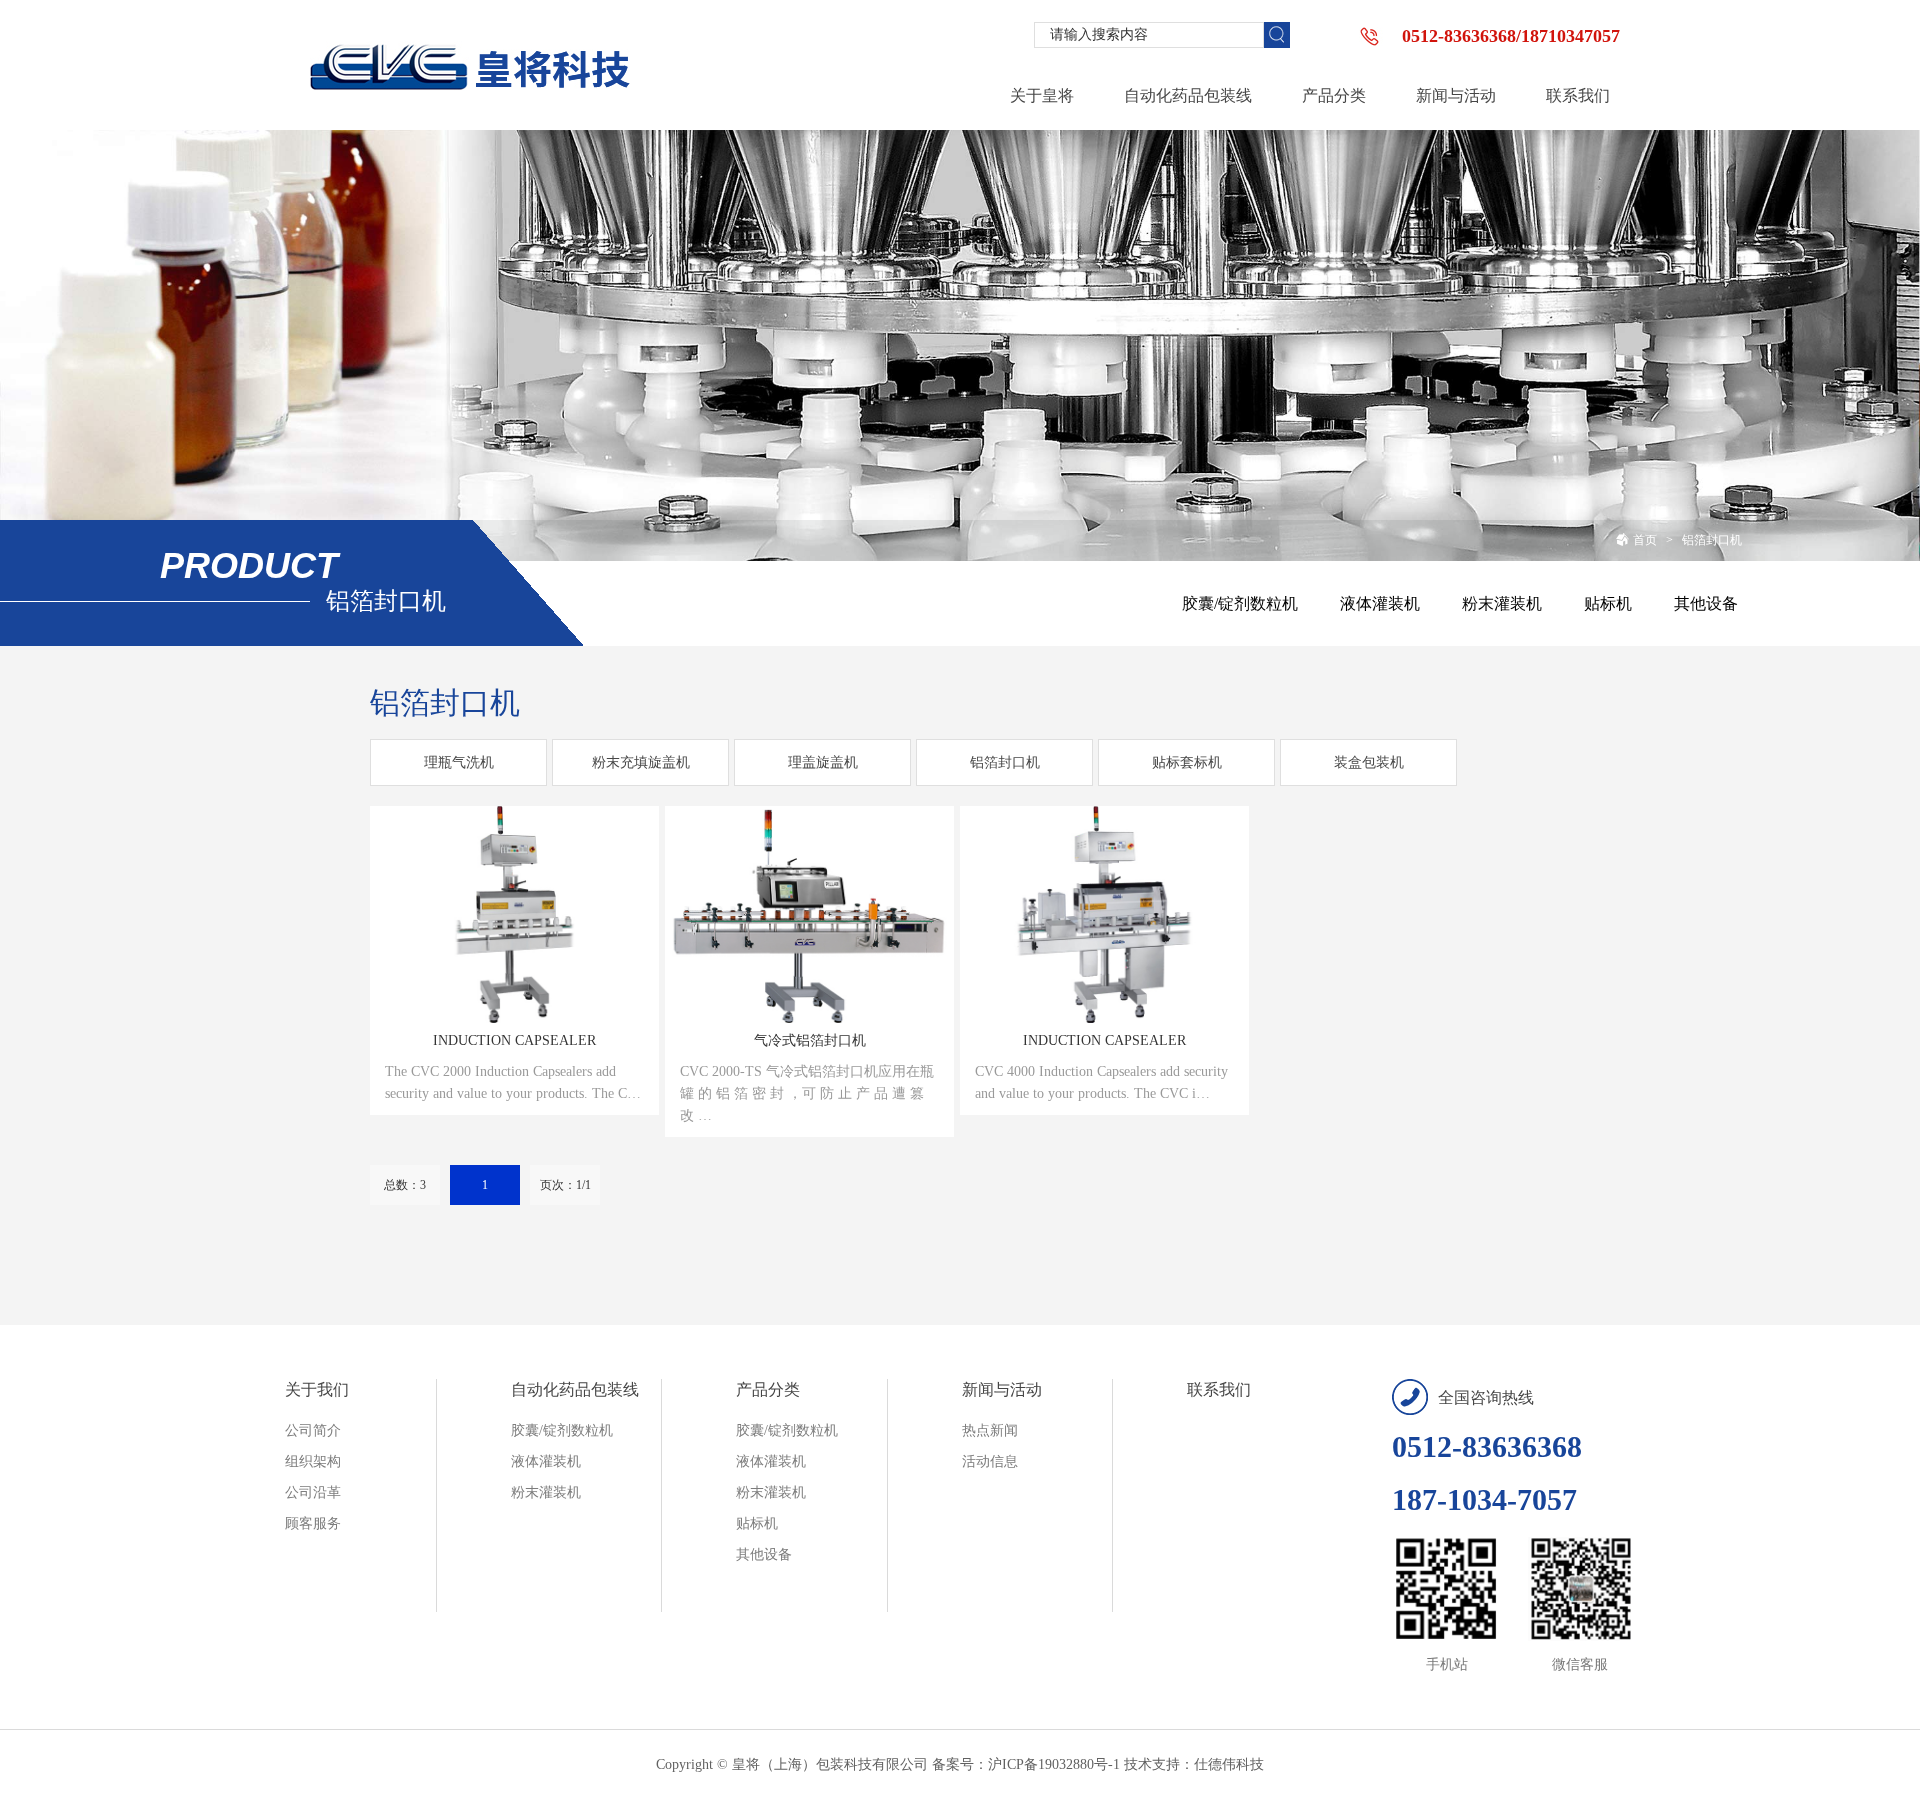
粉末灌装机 (1502, 603)
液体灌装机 (1380, 603)
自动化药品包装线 (575, 1389)
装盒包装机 (1369, 762)
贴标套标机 (1187, 762)
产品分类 (768, 1389)
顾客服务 (313, 1523)
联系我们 (1219, 1389)
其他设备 (1706, 603)
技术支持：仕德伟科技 (1194, 1764)
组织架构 (313, 1461)
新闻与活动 (1002, 1389)
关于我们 (317, 1389)
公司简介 (313, 1430)
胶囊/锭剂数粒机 (1240, 603)
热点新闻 (990, 1430)
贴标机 (1608, 603)
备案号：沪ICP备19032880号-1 (1026, 1764)
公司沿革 (313, 1492)
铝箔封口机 (1712, 540)
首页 (1645, 540)
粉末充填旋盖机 (641, 762)
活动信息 (990, 1461)
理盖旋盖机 (823, 762)
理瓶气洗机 (459, 762)
